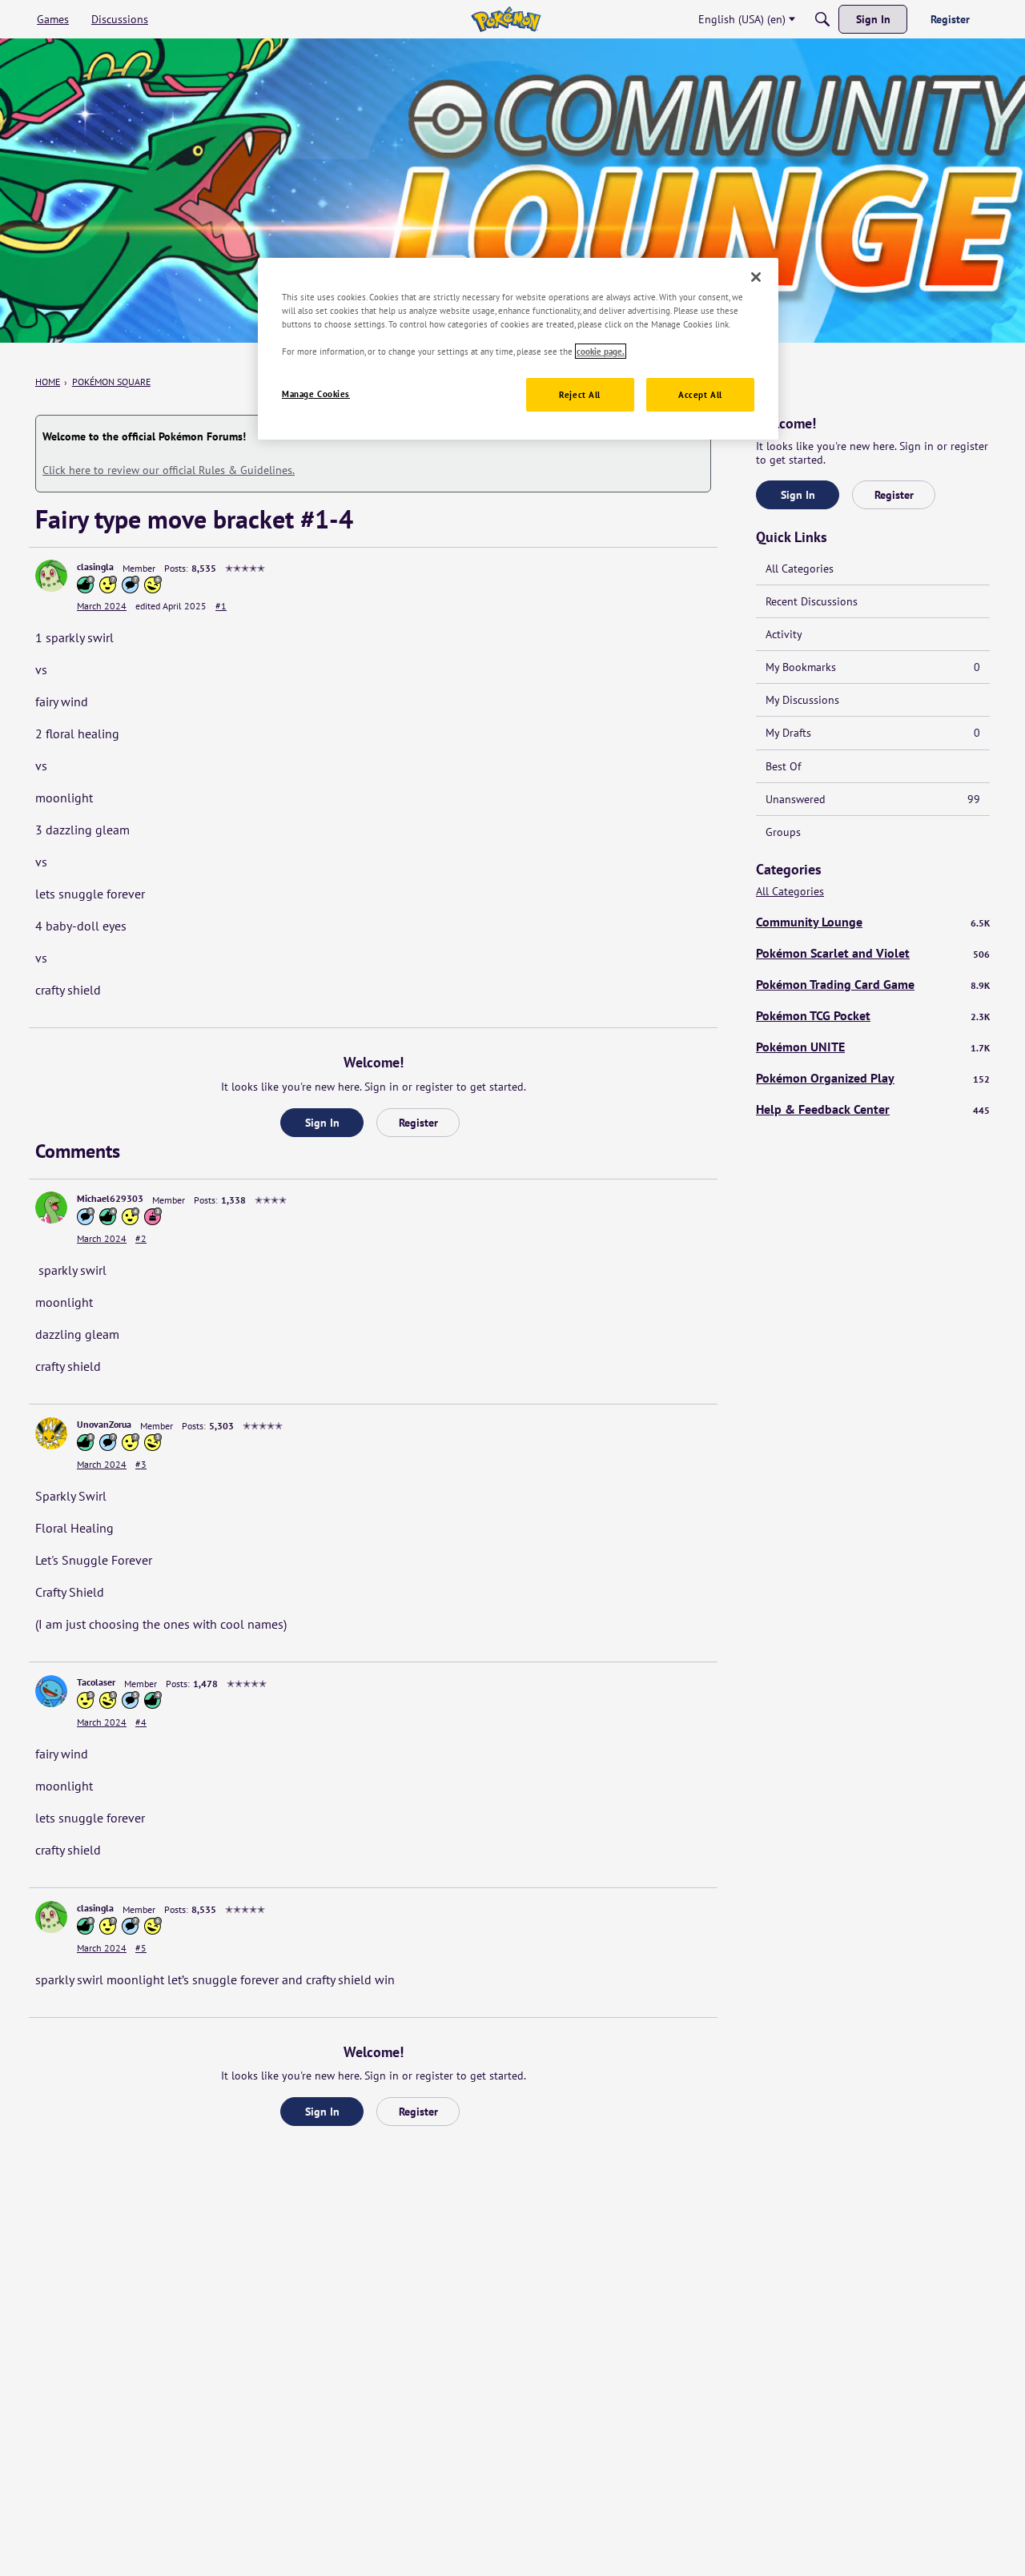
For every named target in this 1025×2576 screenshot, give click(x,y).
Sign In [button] (322, 1123)
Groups (783, 832)
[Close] (756, 277)
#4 (141, 1722)
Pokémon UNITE (873, 1047)
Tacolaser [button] (96, 1682)
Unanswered (873, 799)
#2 (141, 1238)
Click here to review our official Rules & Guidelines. (169, 470)
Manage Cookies (316, 394)
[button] (51, 576)
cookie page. (601, 351)
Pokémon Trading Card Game (873, 984)
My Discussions (802, 700)
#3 (141, 1464)
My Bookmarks (873, 667)
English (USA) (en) (742, 19)
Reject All (580, 394)
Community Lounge (873, 922)
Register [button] (418, 1123)
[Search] (822, 19)
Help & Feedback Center (873, 1109)
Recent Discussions (812, 601)
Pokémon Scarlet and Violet (873, 953)
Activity (784, 634)
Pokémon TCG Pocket (873, 1015)
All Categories (800, 569)
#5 (141, 1948)
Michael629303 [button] (110, 1198)
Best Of (783, 766)
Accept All (700, 394)
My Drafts (873, 733)
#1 (221, 606)
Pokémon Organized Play (873, 1078)
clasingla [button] (95, 567)
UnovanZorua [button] (104, 1424)
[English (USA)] (506, 19)
